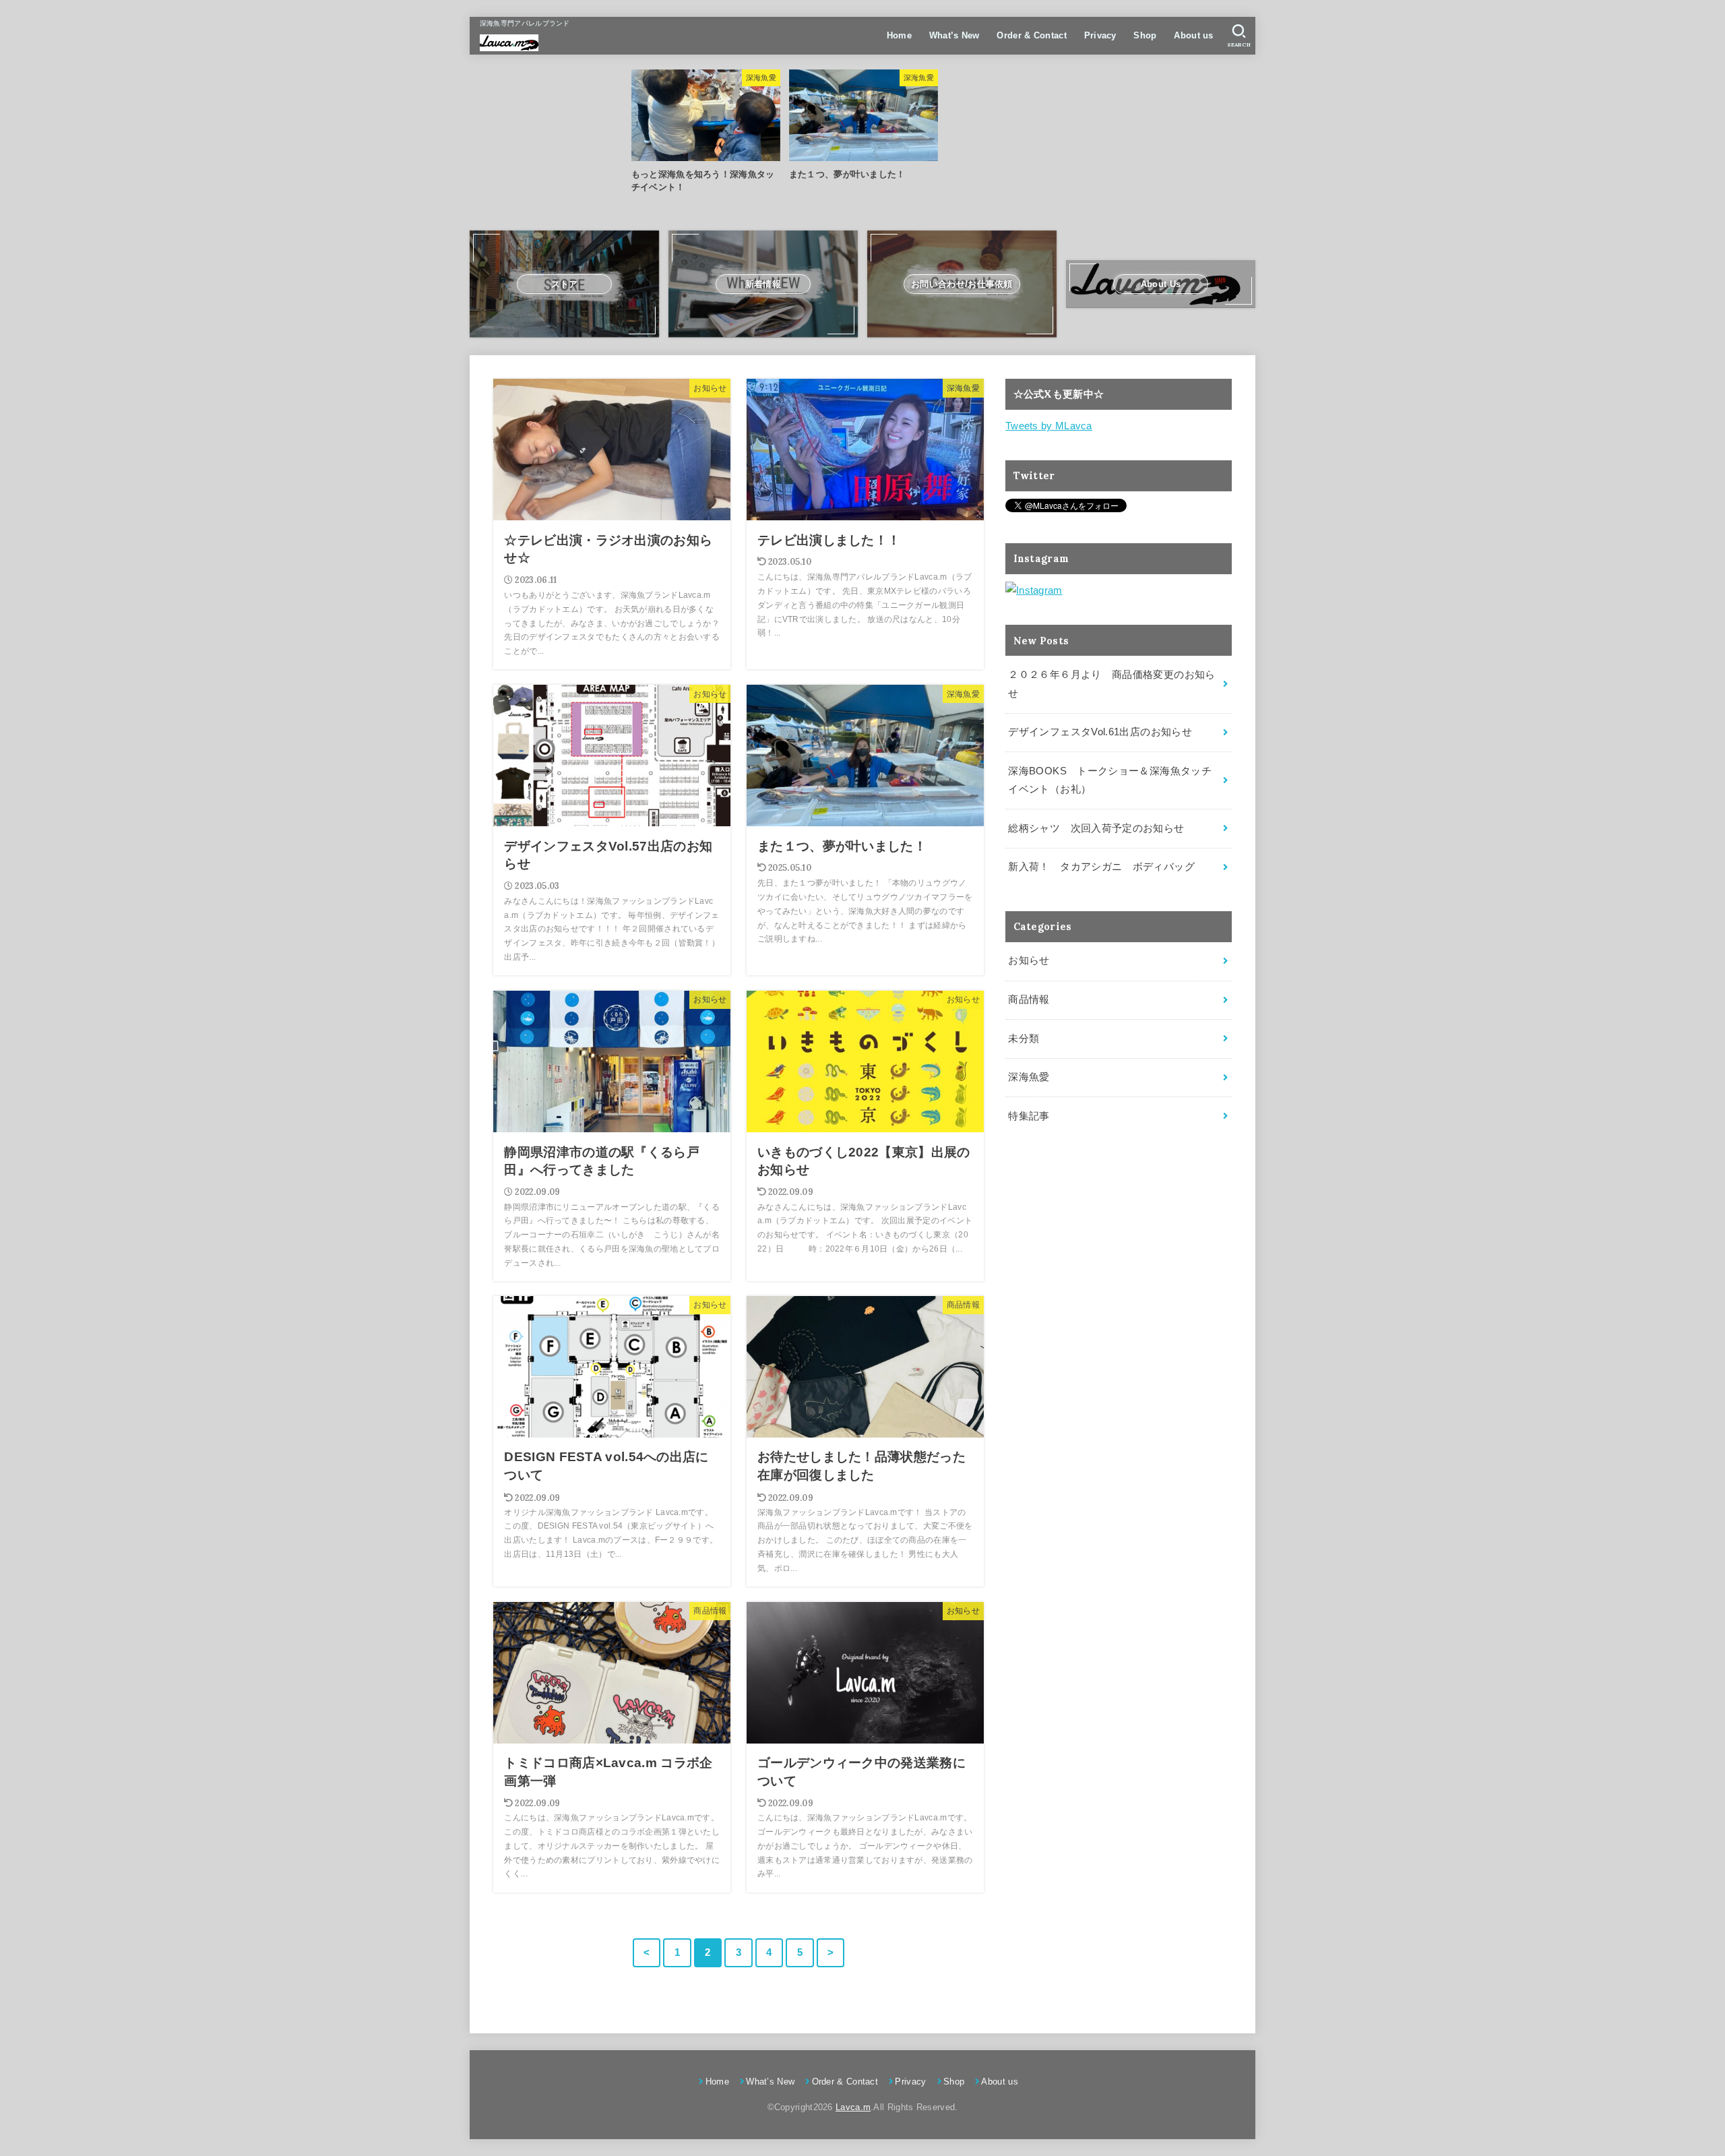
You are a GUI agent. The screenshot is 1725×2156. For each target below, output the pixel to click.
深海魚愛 (1029, 1077)
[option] (705, 132)
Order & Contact (1032, 35)
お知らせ (1029, 960)
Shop (1145, 35)
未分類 (1024, 1039)
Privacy (1100, 35)
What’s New (954, 35)
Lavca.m (853, 2107)
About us (1193, 35)
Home (899, 35)
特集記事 (1029, 1116)
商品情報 (1029, 999)
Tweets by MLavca (1049, 426)
